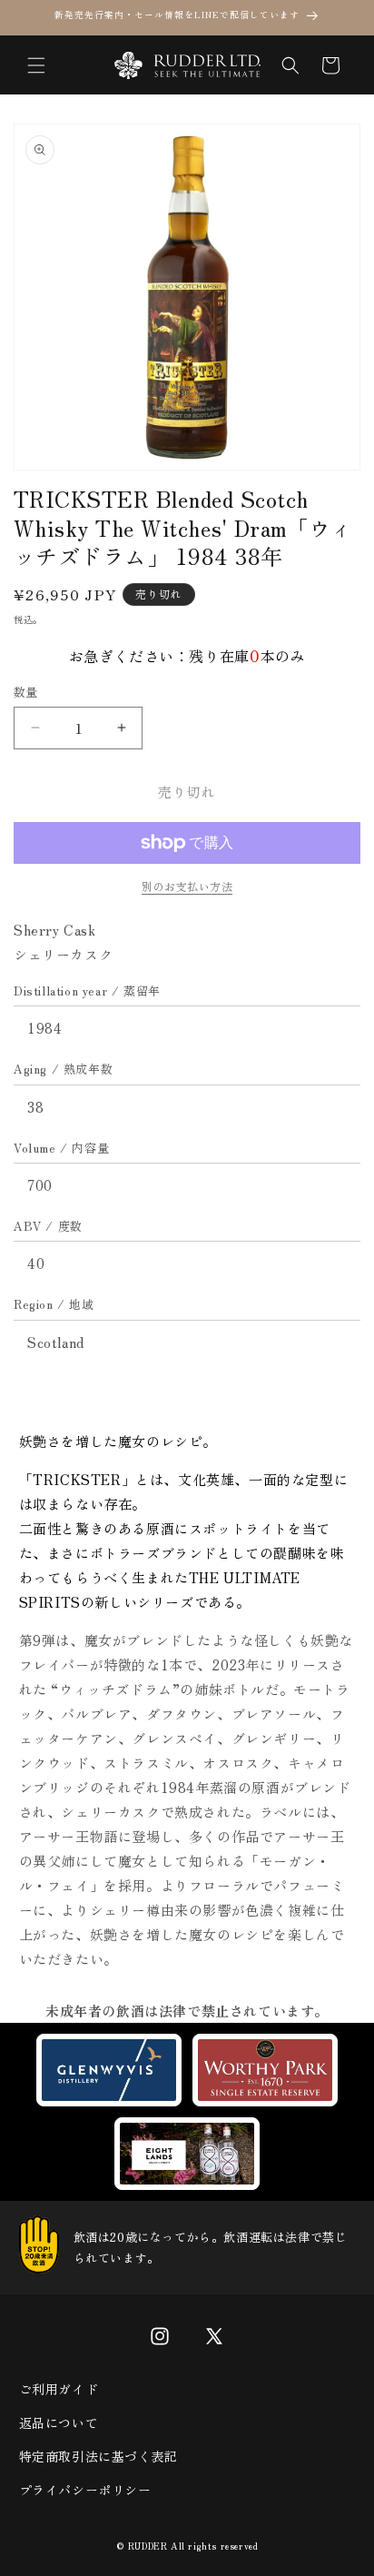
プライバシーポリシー (85, 2490)
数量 (26, 692)
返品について (59, 2422)
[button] (36, 65)
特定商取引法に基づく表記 (98, 2456)
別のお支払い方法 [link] (187, 886)
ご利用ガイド (59, 2389)
